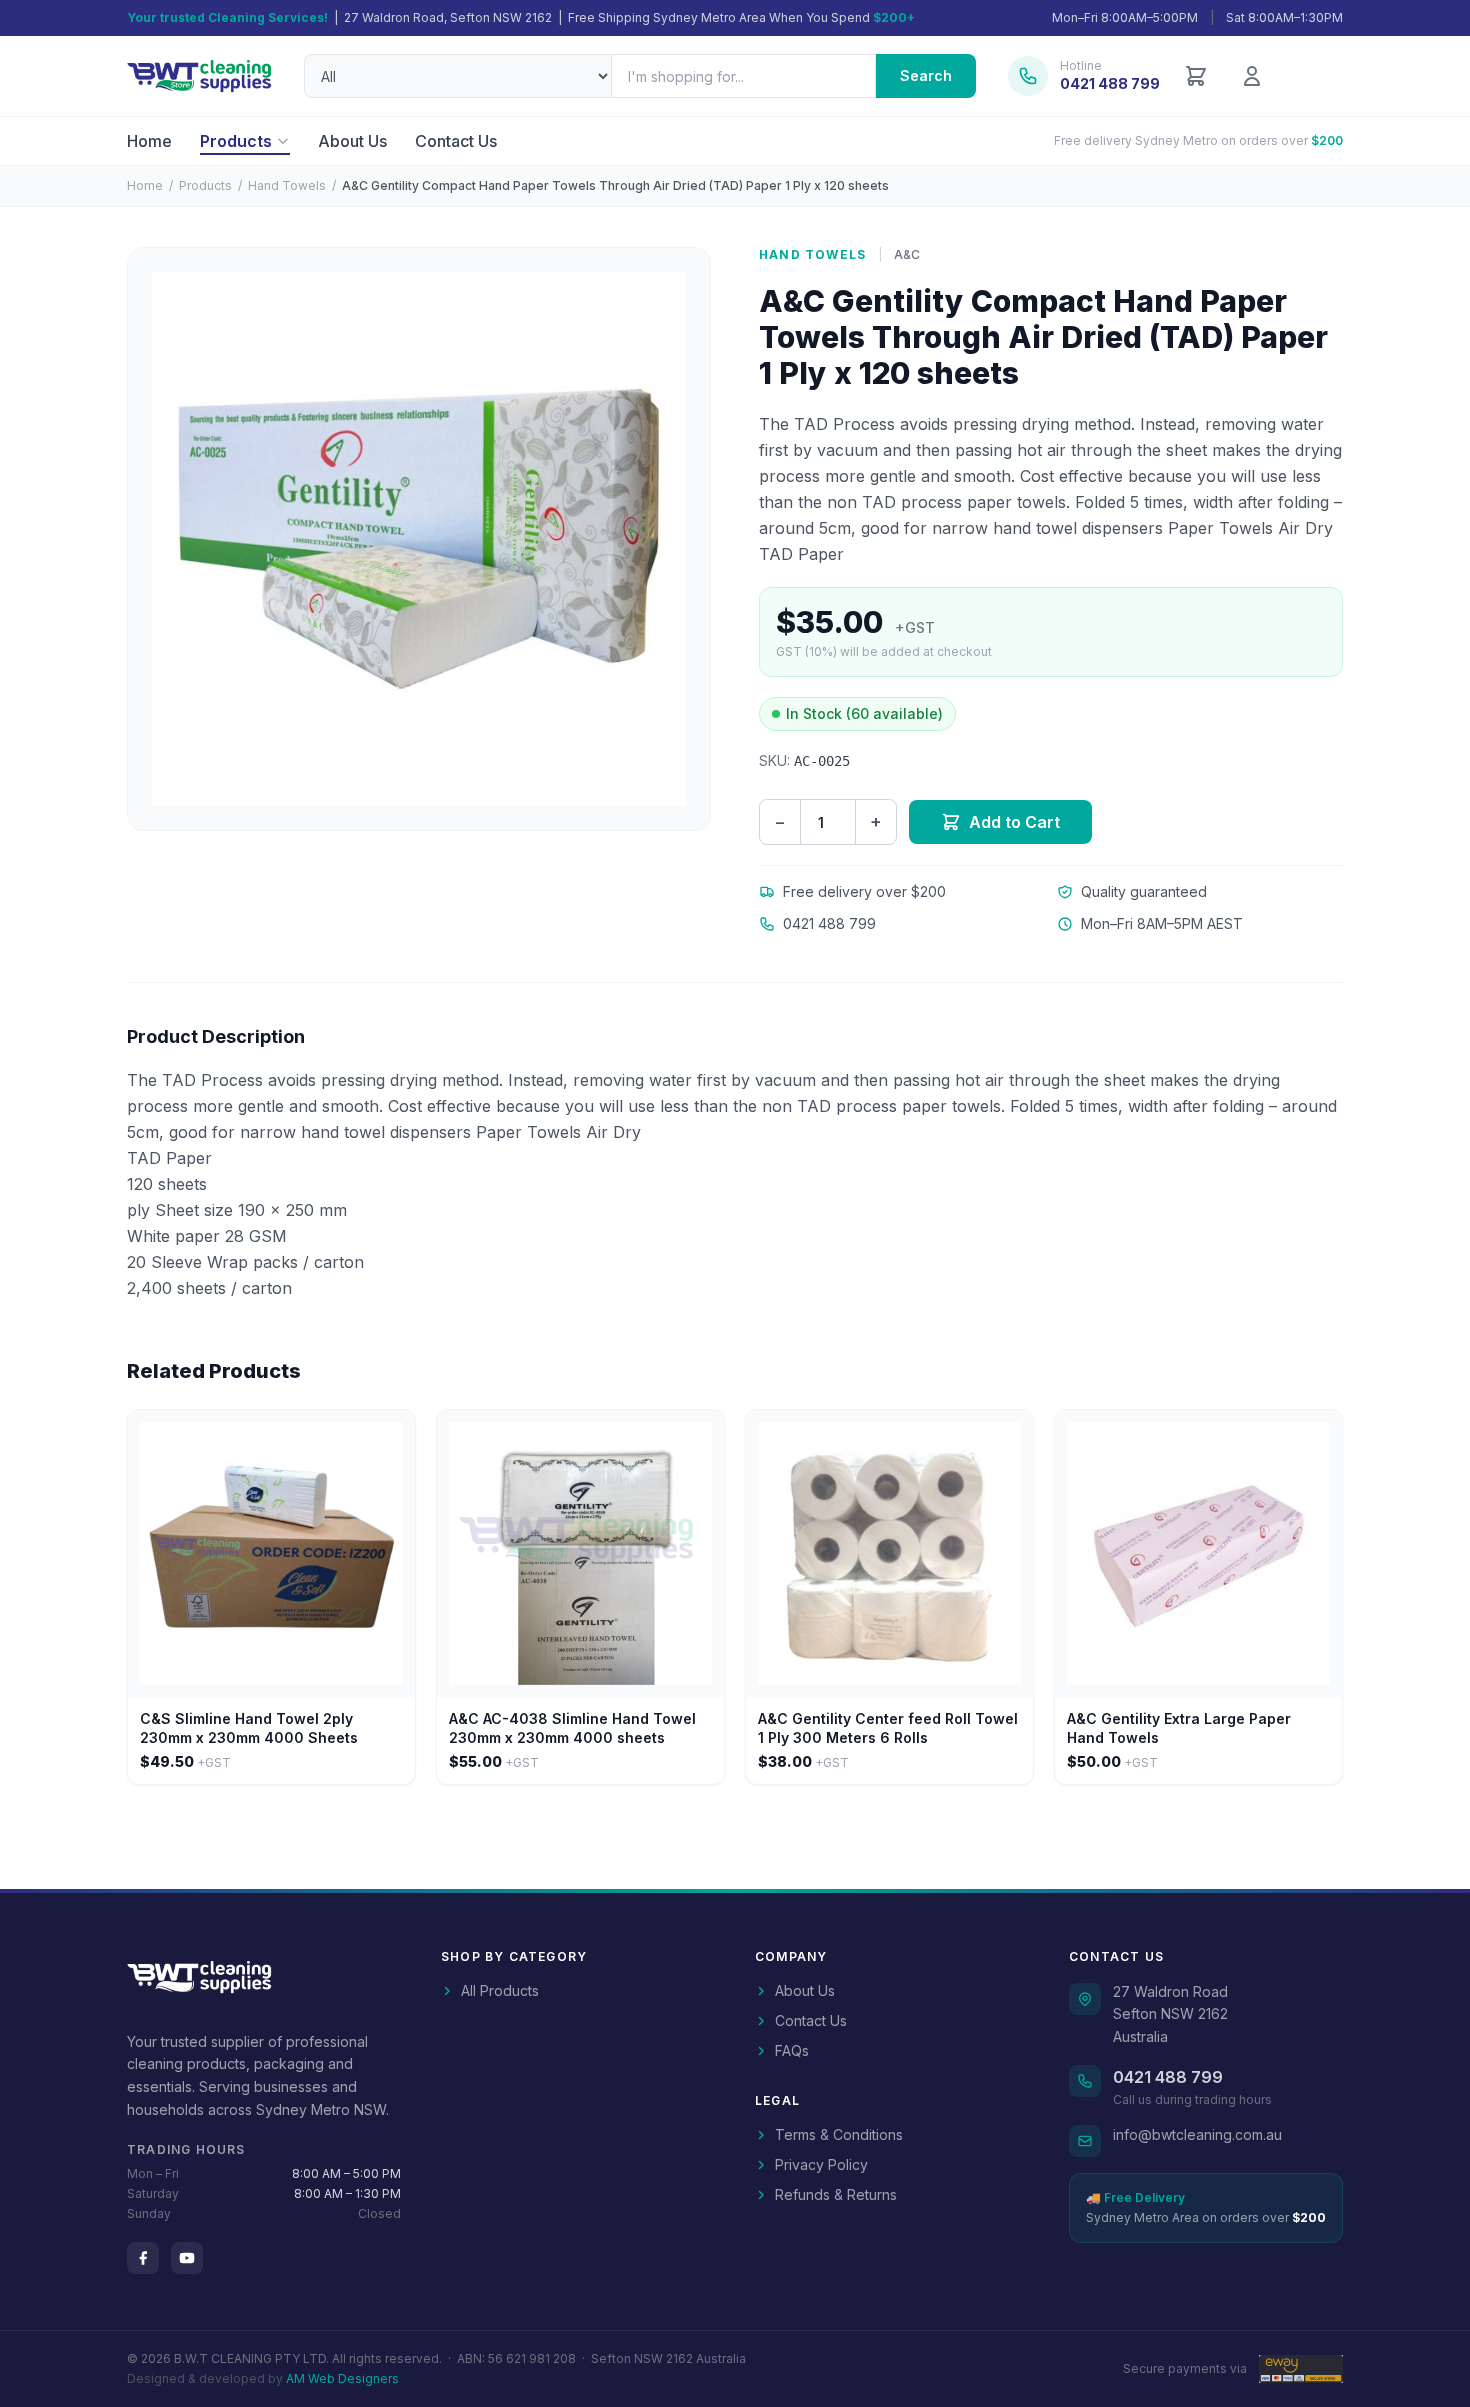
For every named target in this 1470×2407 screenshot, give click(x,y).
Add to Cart (1014, 822)
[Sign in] (1252, 76)
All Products (500, 1990)
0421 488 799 (1168, 2077)
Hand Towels (287, 185)
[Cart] (1196, 76)
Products (236, 141)
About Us (352, 141)
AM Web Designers (342, 2378)
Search (926, 75)
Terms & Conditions (839, 2134)
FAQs (792, 2050)
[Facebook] (143, 2258)
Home (149, 141)
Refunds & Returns (836, 2194)
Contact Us (456, 141)
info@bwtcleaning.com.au (1197, 2134)
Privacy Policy (821, 2164)
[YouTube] (187, 2258)
